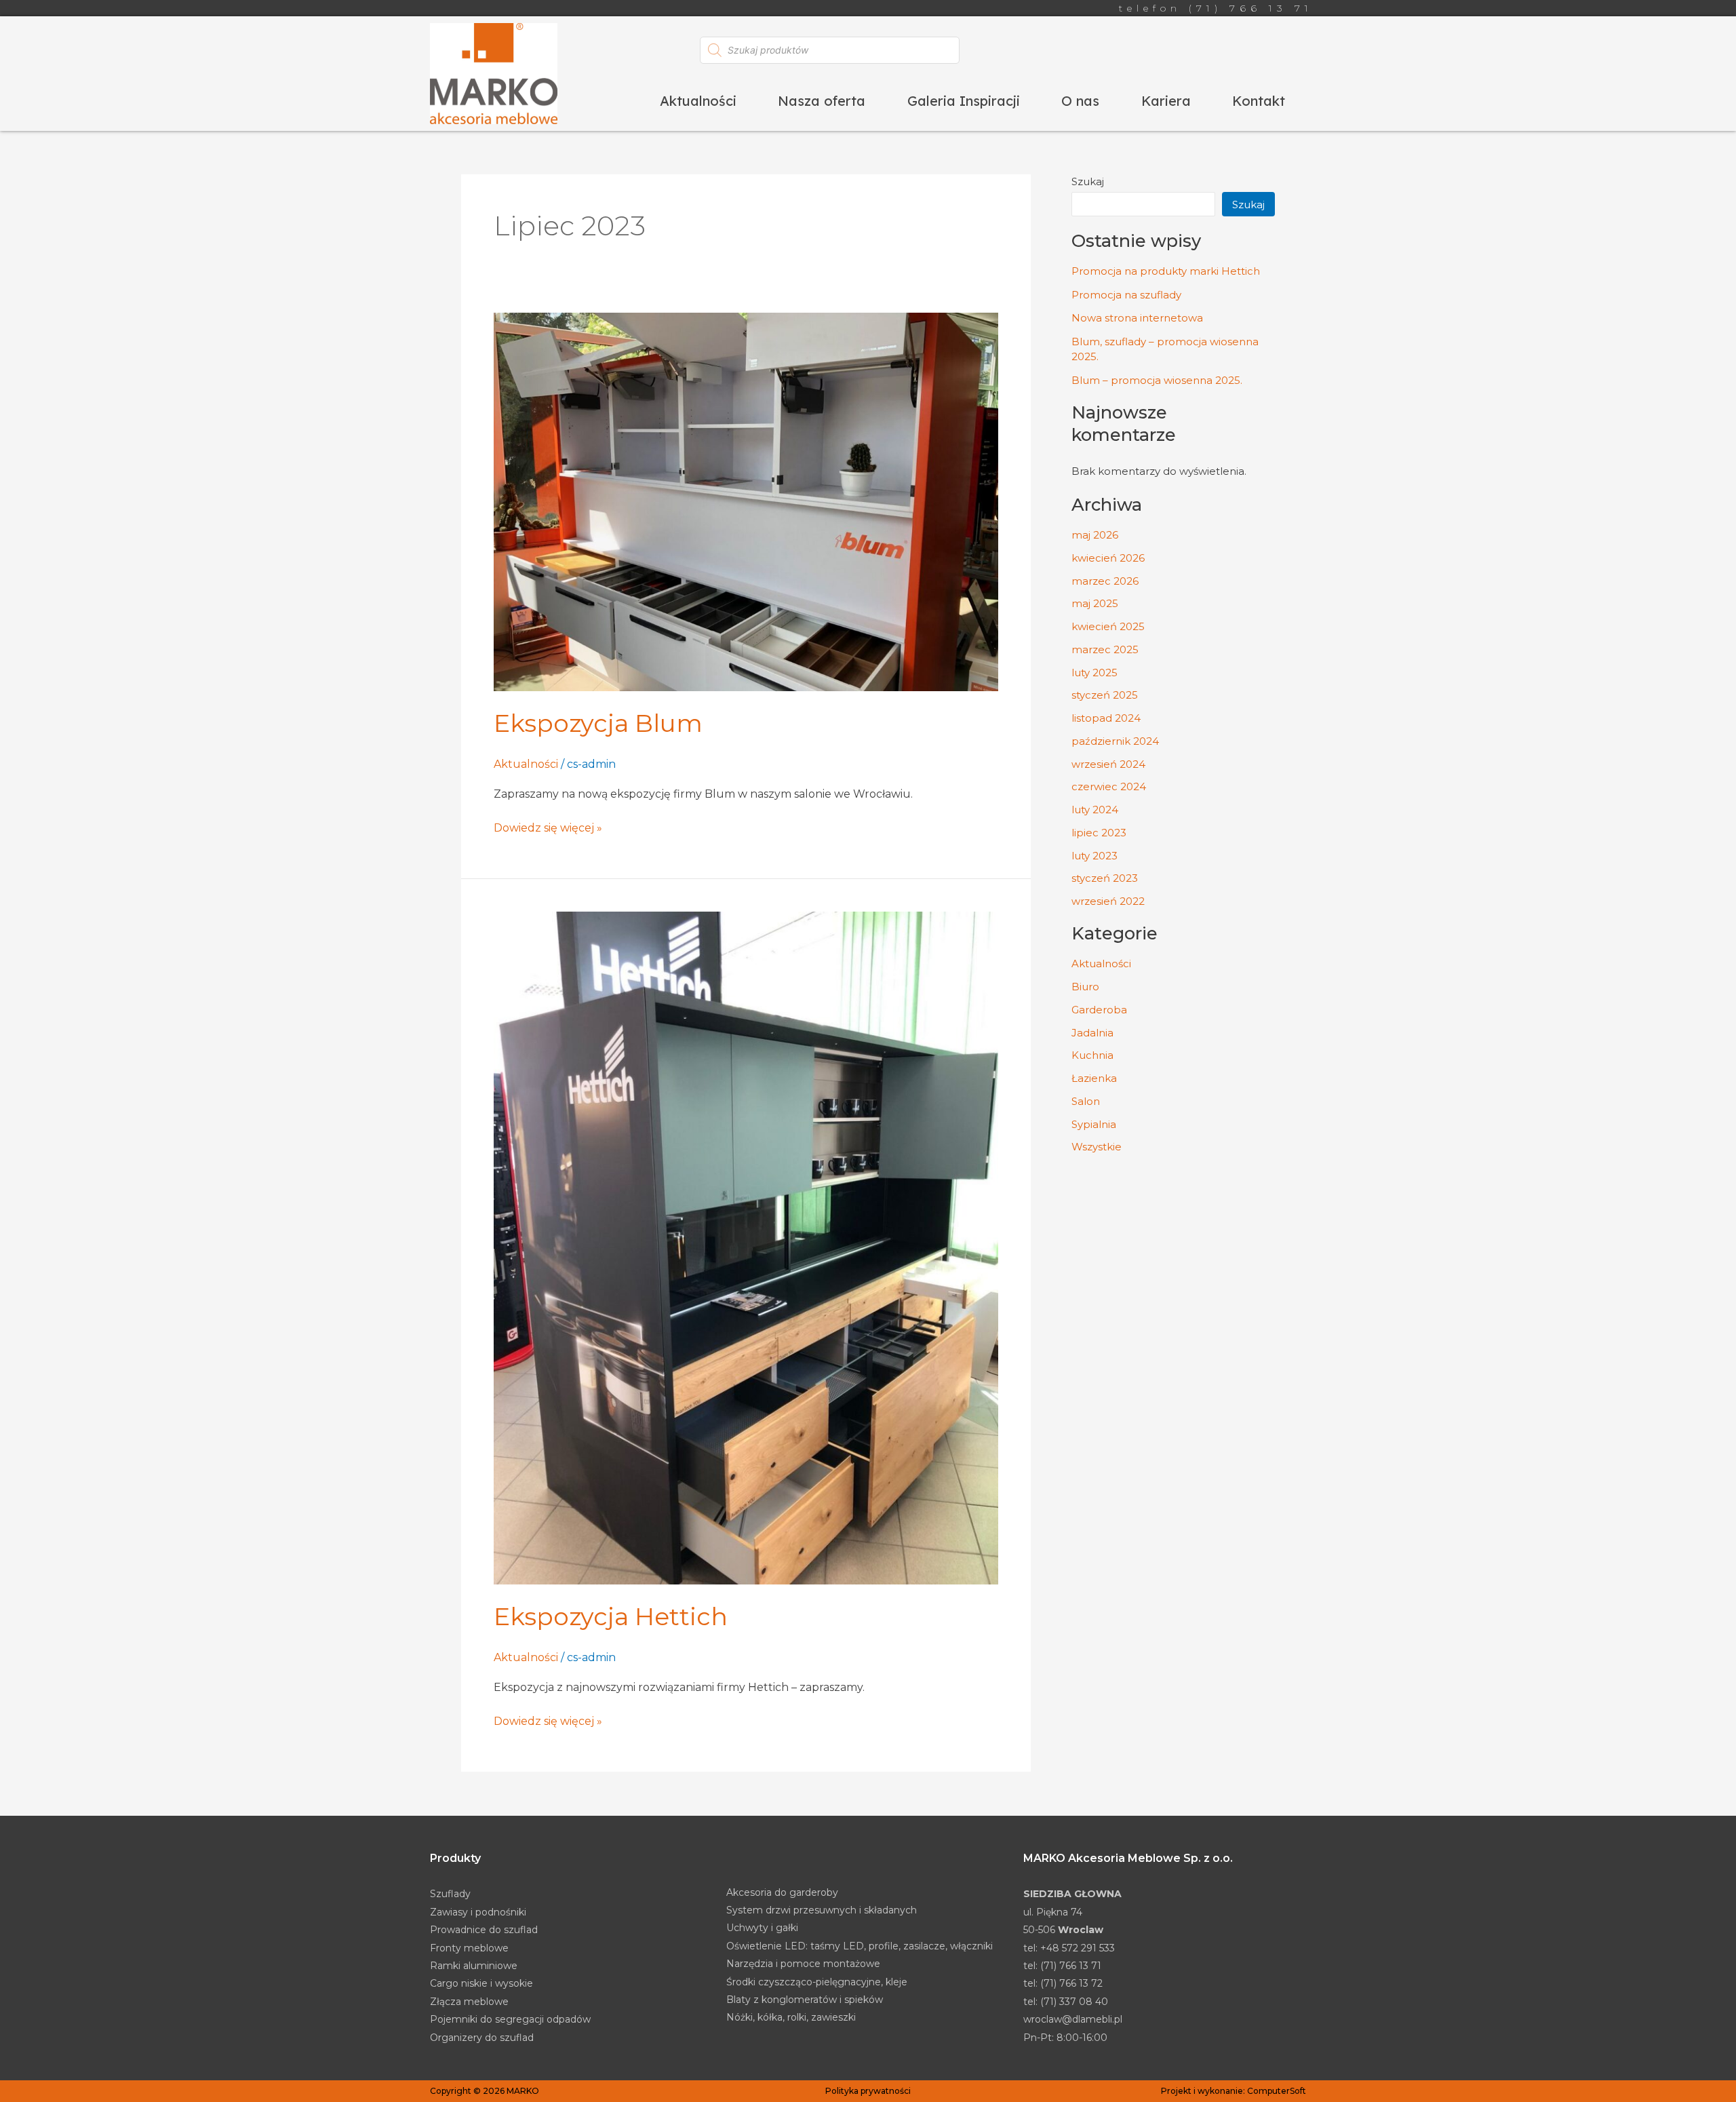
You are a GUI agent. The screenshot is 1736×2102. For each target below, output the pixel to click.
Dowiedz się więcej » (548, 827)
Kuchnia (1092, 1055)
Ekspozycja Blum (598, 723)
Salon (1086, 1101)
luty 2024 (1095, 810)
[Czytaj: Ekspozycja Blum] (746, 502)
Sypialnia (1094, 1124)
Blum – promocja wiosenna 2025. (1157, 380)
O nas (1080, 101)
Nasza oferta (822, 101)
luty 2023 (1094, 856)
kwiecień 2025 (1108, 626)
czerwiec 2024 (1109, 786)
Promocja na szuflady (1126, 295)
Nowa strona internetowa (1137, 318)
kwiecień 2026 (1108, 558)
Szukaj (1088, 181)
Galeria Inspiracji (964, 101)
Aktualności (698, 101)
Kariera (1166, 101)
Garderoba (1099, 1010)
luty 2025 (1094, 673)
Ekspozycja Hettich (611, 1616)
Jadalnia (1092, 1033)
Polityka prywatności (868, 2091)
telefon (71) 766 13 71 (1216, 8)
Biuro (1085, 987)
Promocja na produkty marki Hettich (1166, 271)
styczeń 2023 (1105, 878)
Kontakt (1259, 101)
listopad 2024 (1106, 718)
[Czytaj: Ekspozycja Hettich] (746, 1248)
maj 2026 (1095, 535)
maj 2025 (1095, 603)
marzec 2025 (1105, 649)
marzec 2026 (1105, 581)
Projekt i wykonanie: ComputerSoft (1234, 2091)
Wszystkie (1097, 1147)
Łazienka (1094, 1078)
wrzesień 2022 (1108, 901)
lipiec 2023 (1099, 833)
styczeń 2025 (1105, 695)
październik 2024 (1115, 741)
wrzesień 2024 (1108, 764)
